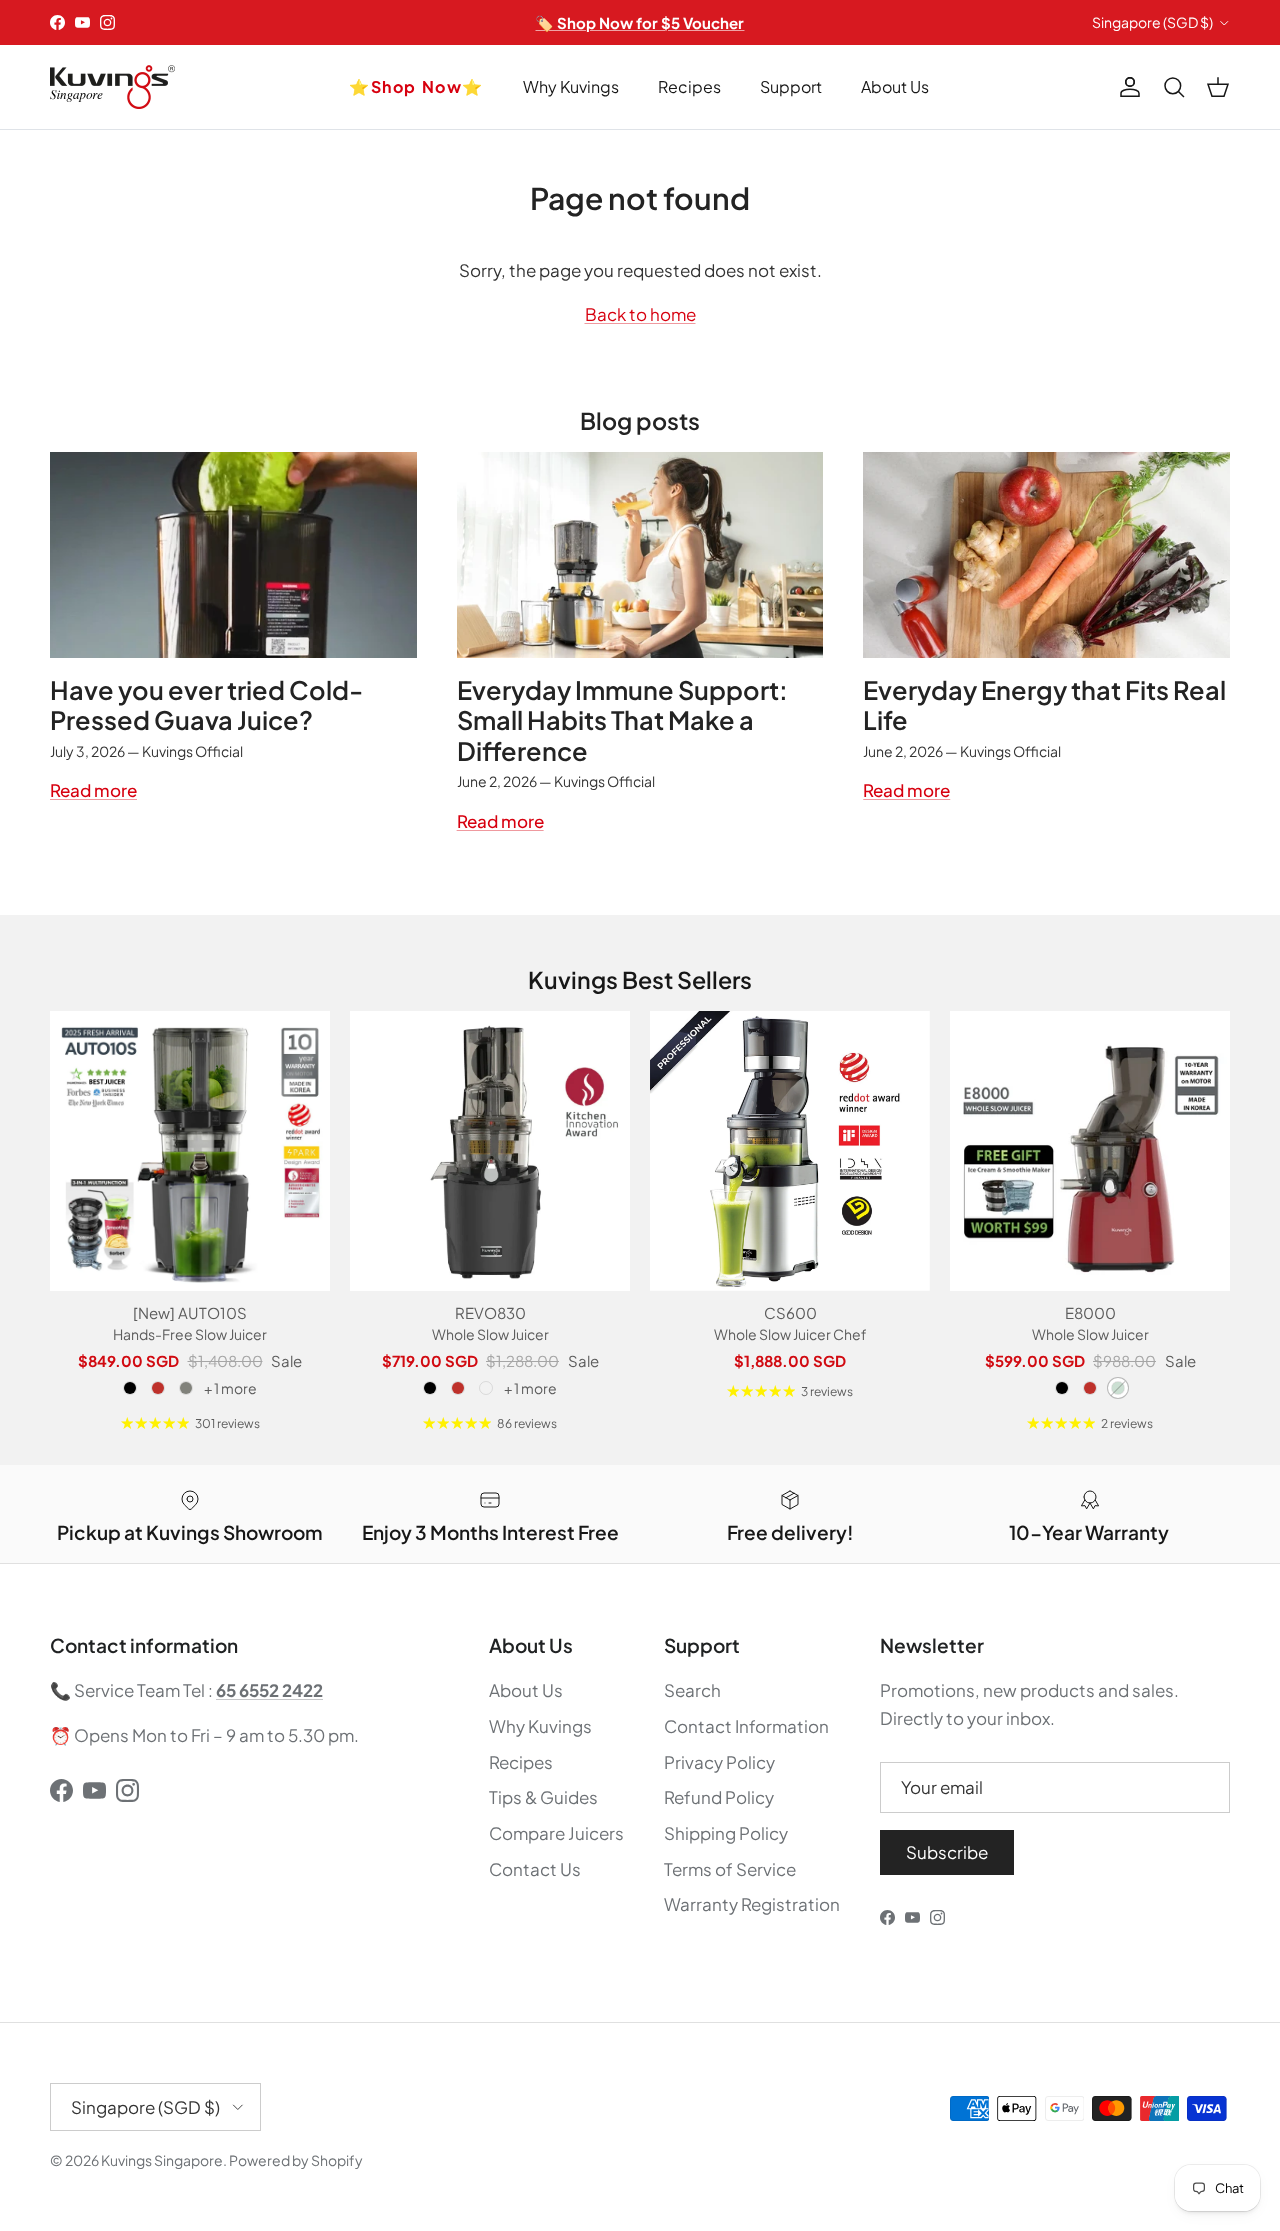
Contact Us (535, 1869)
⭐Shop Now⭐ (416, 86)
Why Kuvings (571, 86)
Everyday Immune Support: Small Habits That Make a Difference (622, 720)
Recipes (689, 86)
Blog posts (640, 420)
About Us (895, 86)
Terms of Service (730, 1869)
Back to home (640, 314)
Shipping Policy (726, 1833)
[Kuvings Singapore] (112, 87)
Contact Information (746, 1726)
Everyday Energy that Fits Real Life (1044, 705)
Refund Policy (719, 1797)
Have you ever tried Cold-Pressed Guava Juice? (206, 705)
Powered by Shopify (296, 2160)
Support (791, 86)
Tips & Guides (543, 1797)
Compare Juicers (556, 1833)
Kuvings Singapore (162, 2160)
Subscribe (947, 1852)
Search (692, 1690)
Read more (93, 790)
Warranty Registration (752, 1904)
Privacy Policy (719, 1762)
